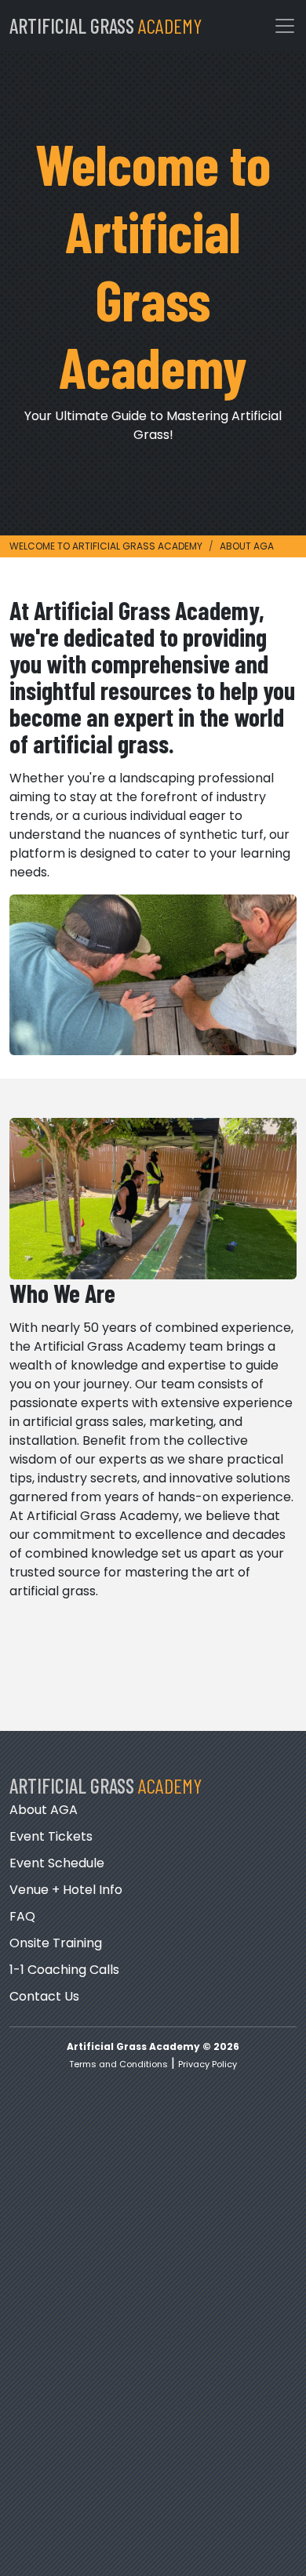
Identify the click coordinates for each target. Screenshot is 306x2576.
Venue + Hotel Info (66, 1890)
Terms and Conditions (118, 2064)
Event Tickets (51, 1836)
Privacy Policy (208, 2064)
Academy (106, 25)
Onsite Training (56, 1943)
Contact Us (44, 1996)
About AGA (44, 1810)
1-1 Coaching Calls (64, 1970)
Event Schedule (57, 1863)
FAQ (22, 1916)
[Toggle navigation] (285, 26)
